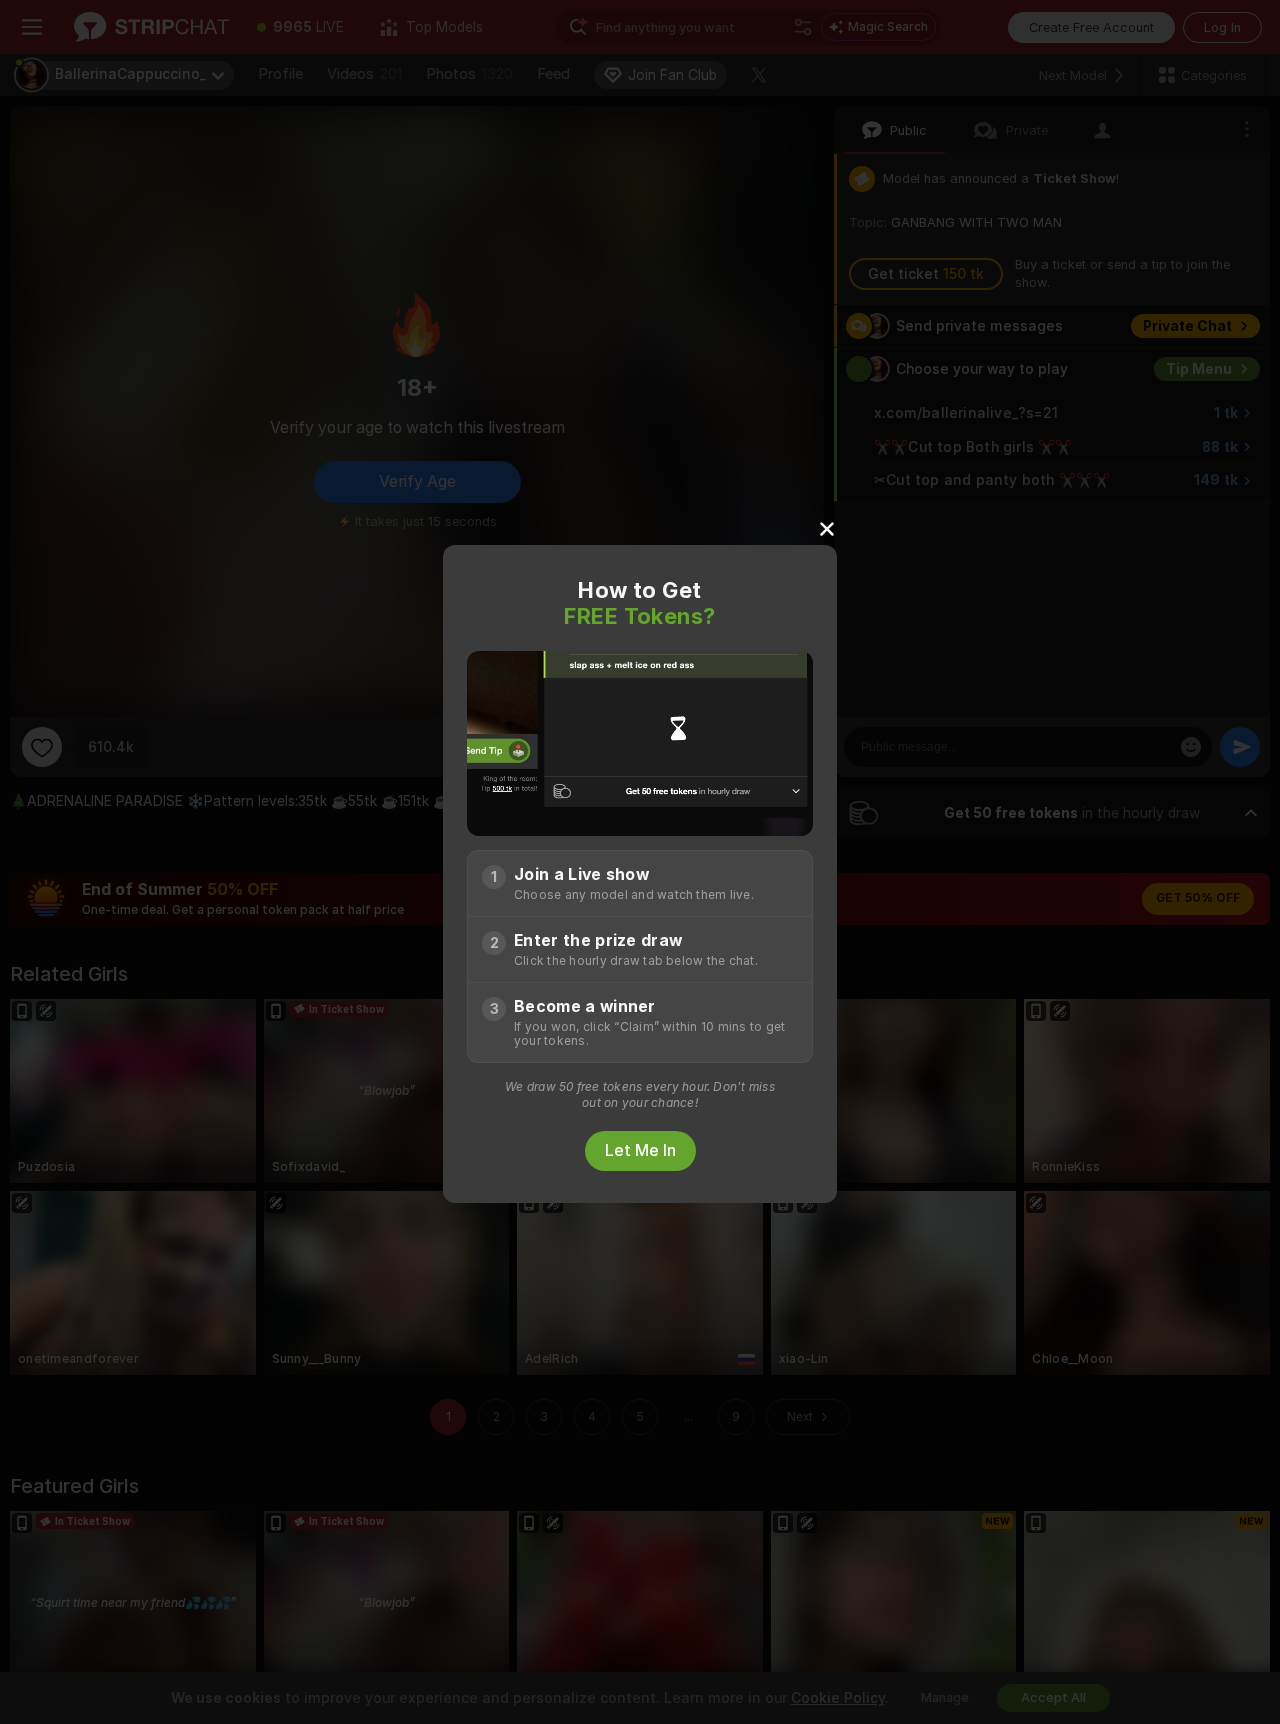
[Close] (827, 528)
